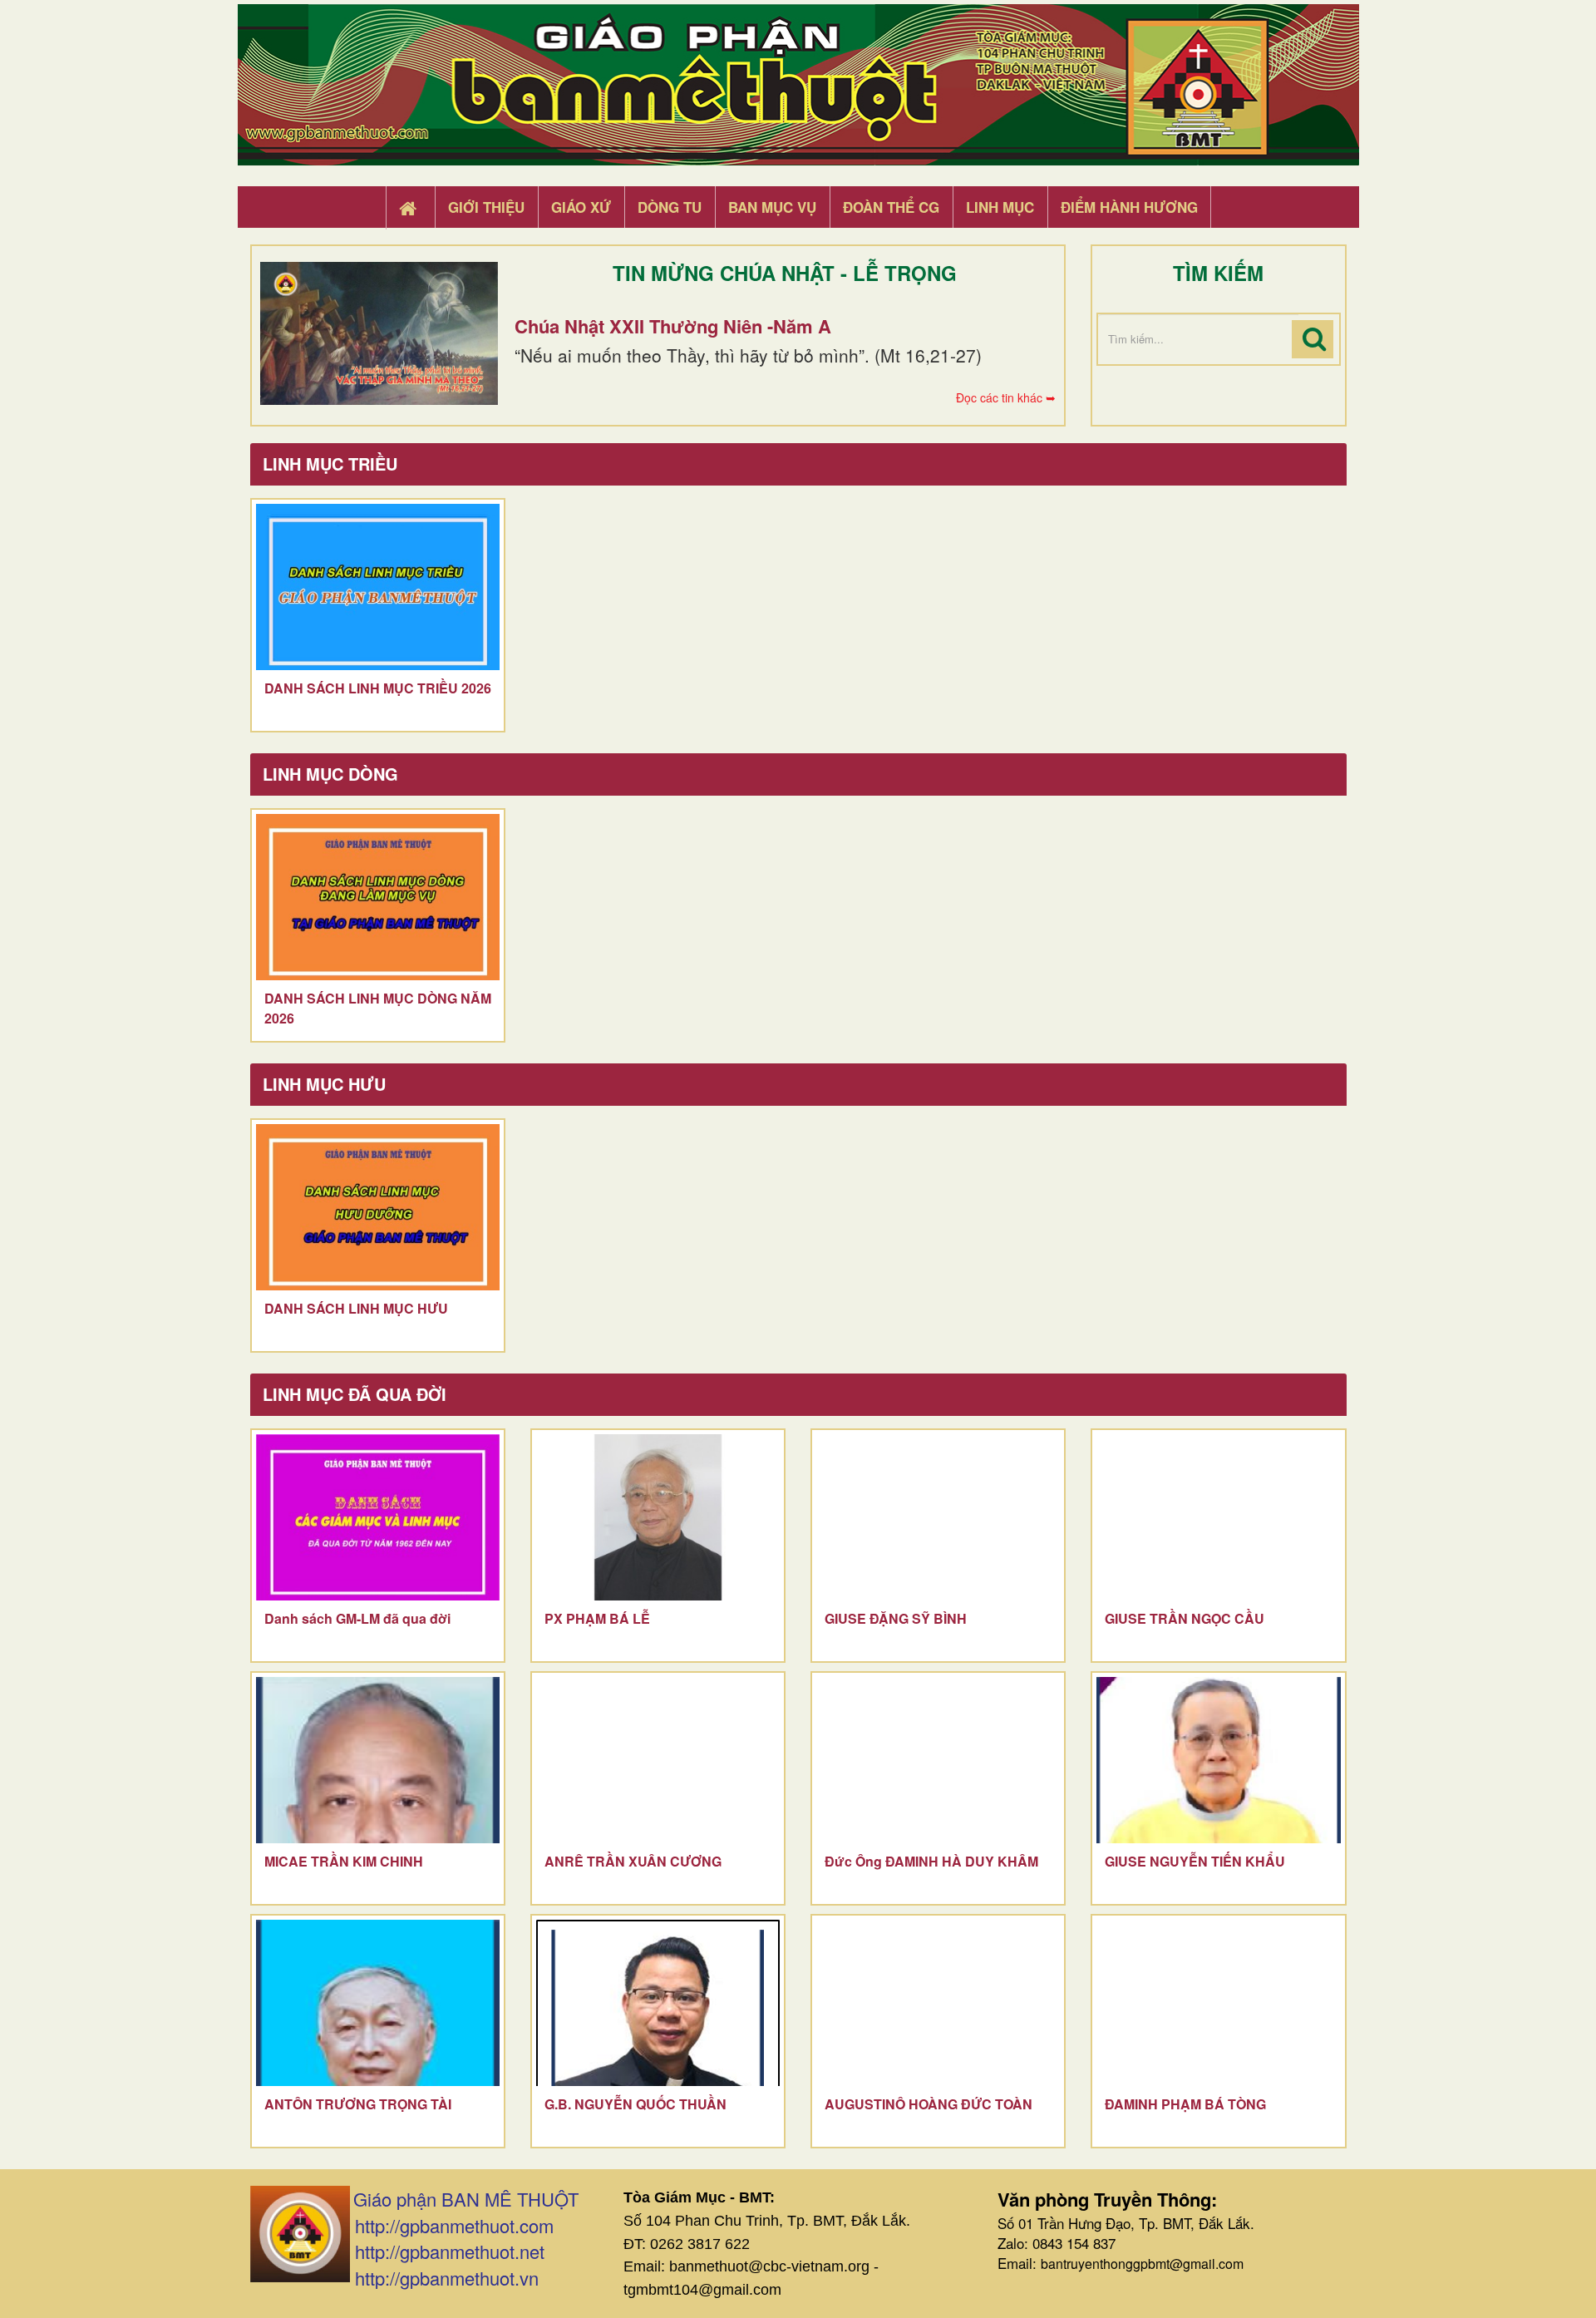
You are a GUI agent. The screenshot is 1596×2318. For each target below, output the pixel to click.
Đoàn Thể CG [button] (891, 207)
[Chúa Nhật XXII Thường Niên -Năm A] (379, 333)
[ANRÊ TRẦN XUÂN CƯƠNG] (658, 1760)
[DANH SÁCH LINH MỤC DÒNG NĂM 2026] (378, 897)
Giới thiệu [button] (486, 207)
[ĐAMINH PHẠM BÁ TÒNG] (1218, 2003)
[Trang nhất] (410, 208)
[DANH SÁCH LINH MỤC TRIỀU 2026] (378, 587)
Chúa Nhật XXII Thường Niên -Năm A (673, 326)
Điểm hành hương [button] (1129, 207)
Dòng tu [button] (670, 207)
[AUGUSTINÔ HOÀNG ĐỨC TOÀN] (938, 2003)
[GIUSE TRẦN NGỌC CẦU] (1218, 1517)
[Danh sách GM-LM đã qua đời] (378, 1517)
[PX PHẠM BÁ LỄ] (658, 1517)
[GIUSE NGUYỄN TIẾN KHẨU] (1218, 1760)
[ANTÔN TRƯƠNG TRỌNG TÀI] (378, 2003)
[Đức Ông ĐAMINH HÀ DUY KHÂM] (938, 1760)
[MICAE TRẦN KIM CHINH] (378, 1760)
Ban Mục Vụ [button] (772, 207)
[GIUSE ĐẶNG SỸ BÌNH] (938, 1517)
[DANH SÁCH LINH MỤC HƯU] (378, 1207)
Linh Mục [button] (1000, 207)
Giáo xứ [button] (581, 207)
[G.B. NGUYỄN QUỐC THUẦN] (658, 2003)
